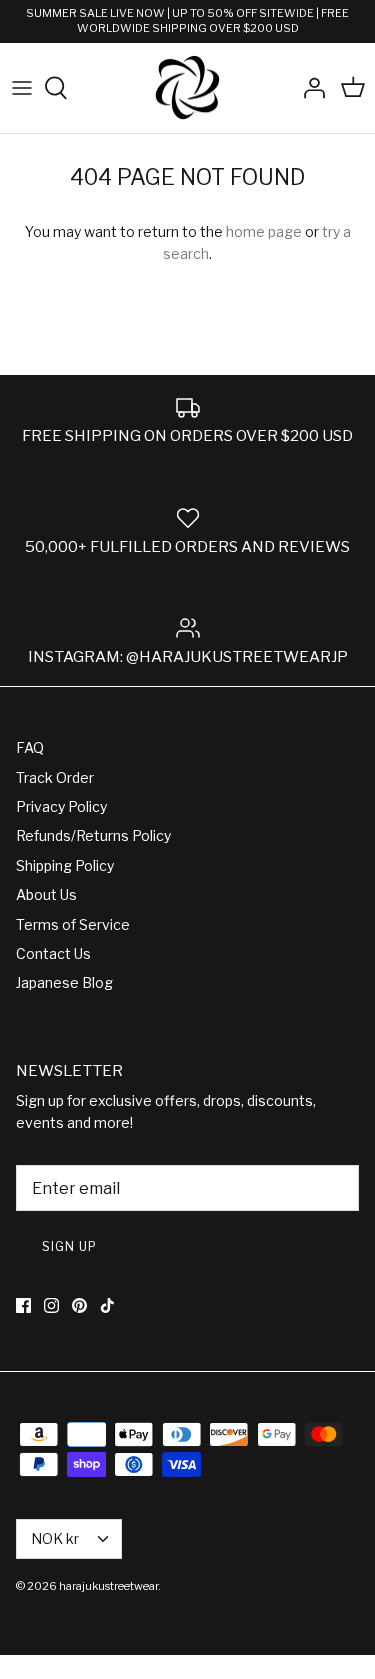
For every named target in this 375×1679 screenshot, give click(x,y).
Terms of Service (73, 924)
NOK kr (55, 1538)
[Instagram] (51, 1305)
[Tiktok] (107, 1305)
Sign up (69, 1246)
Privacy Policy (61, 806)
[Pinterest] (79, 1305)
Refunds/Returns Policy (93, 835)
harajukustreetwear (108, 1586)
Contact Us (53, 953)
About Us (46, 894)
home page (264, 231)
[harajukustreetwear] (188, 88)
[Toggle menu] (22, 88)
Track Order (55, 777)
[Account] (309, 88)
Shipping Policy (65, 865)
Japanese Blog (64, 982)
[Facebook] (23, 1305)
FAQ (30, 747)
